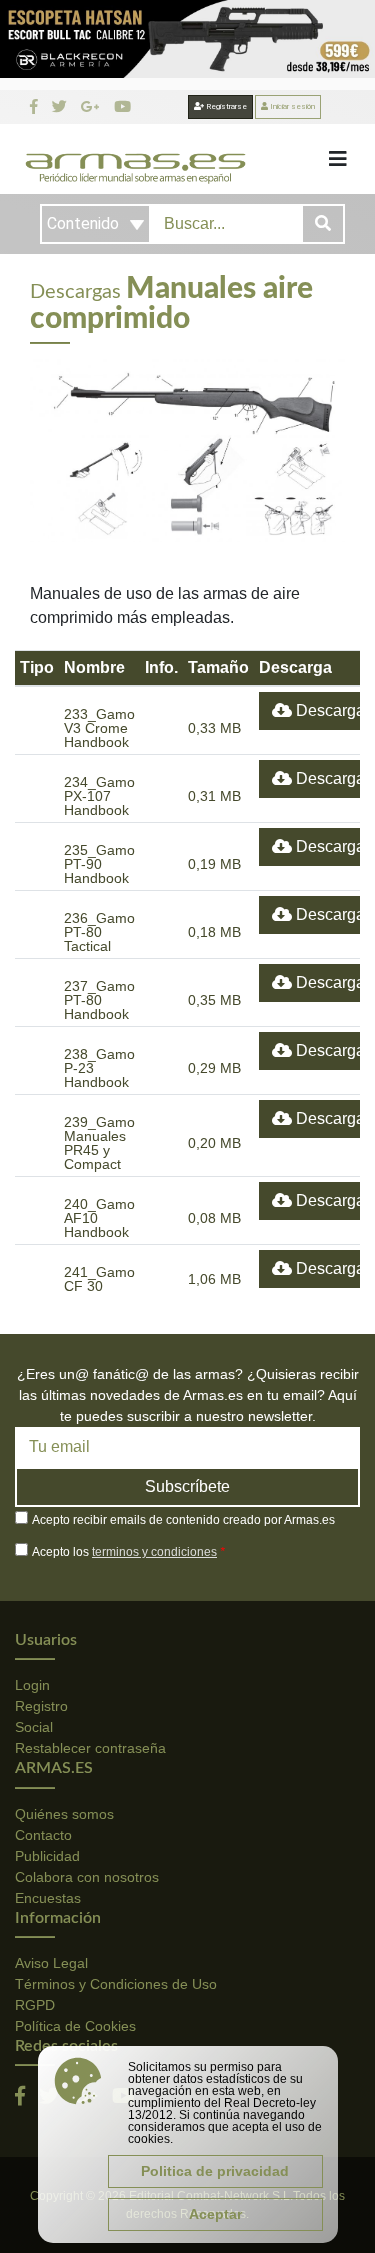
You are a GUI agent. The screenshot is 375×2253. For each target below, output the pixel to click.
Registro (41, 1706)
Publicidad (47, 1856)
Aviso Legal (51, 1963)
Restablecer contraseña (90, 1748)
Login (32, 1685)
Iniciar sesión (291, 106)
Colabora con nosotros (87, 1877)
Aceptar (215, 2214)
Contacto (43, 1835)
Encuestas (48, 1898)
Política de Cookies (75, 2026)
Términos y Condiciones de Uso (116, 1984)
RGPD (35, 2005)
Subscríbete (187, 1486)
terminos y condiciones (154, 1552)
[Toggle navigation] (338, 159)
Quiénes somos (64, 1814)
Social (34, 1727)
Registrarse (225, 106)
